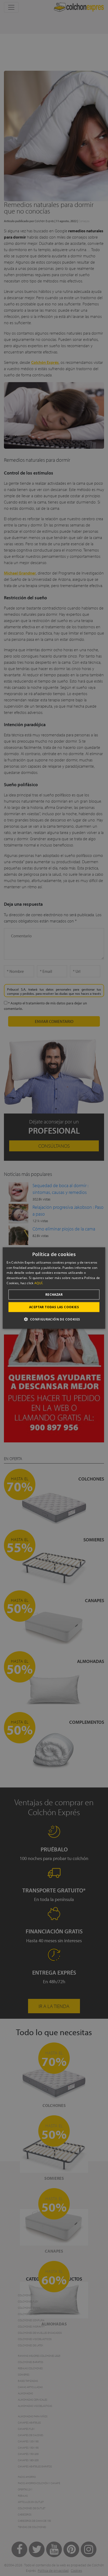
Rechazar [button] (54, 1294)
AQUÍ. (39, 1283)
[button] (54, 1319)
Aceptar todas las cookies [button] (54, 1307)
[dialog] (54, 1288)
